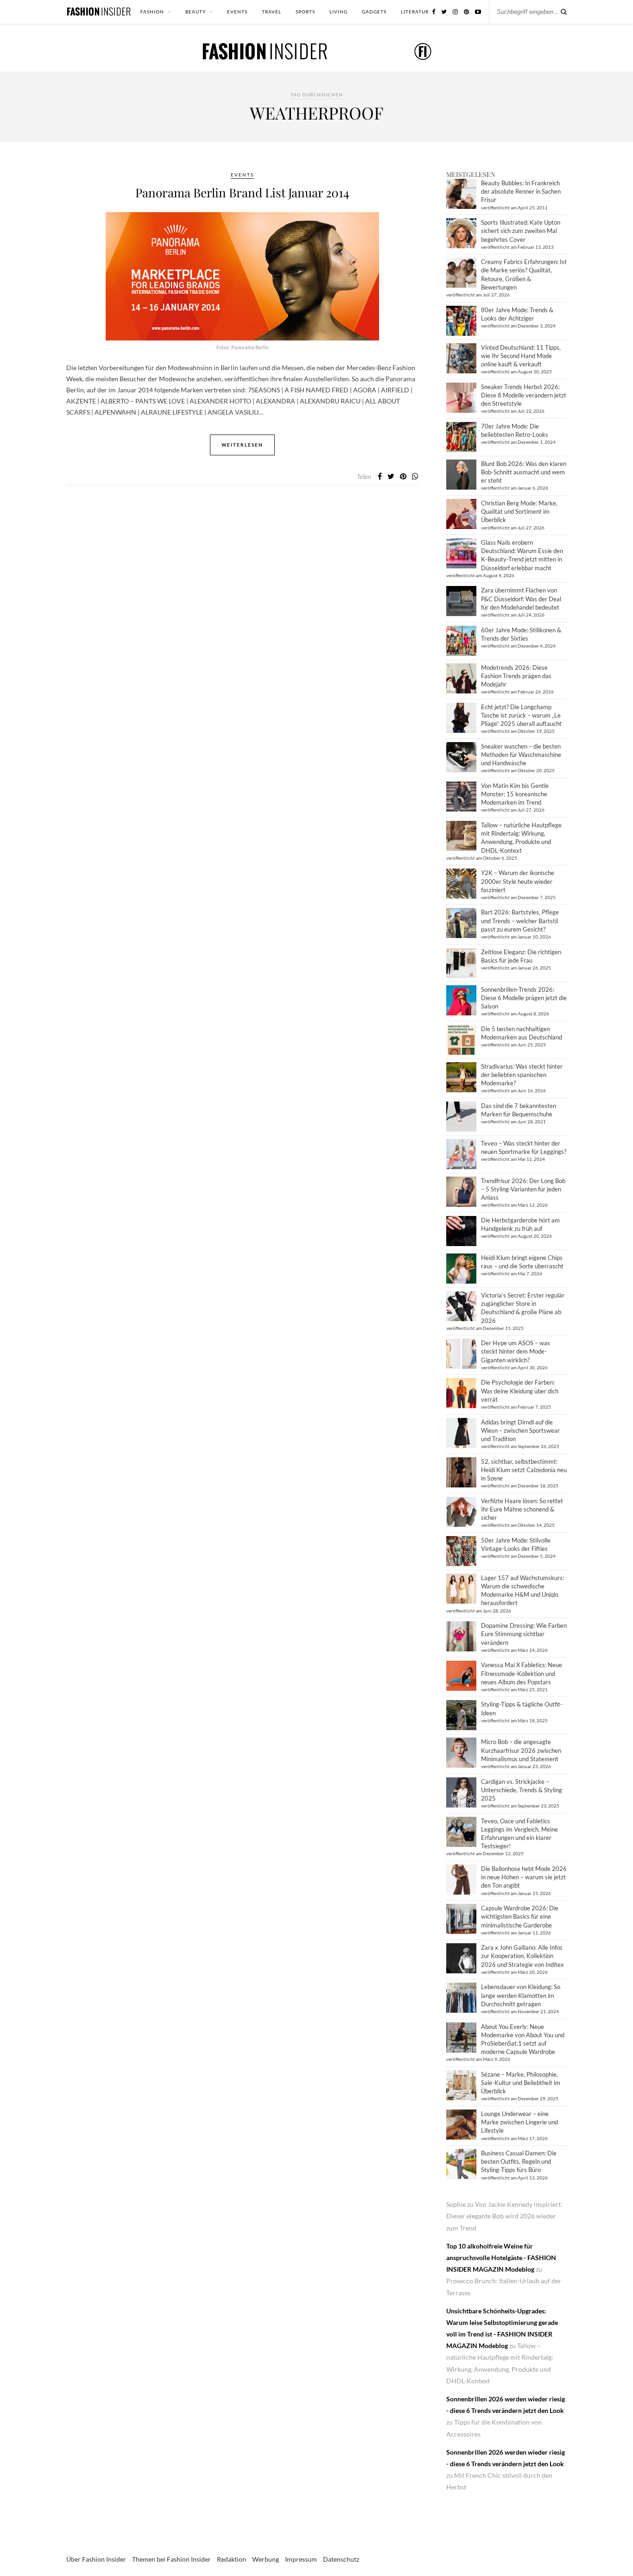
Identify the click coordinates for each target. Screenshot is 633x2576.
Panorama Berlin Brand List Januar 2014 (242, 192)
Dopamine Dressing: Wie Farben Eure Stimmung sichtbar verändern (524, 1634)
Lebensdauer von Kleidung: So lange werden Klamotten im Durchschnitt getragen (521, 1995)
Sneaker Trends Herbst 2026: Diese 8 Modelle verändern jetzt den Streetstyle (524, 395)
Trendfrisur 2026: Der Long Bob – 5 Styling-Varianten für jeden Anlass (523, 1189)
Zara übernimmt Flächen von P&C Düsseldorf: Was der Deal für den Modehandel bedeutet (521, 598)
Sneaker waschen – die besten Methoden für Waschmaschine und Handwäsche (521, 755)
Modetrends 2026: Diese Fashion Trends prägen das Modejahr (516, 676)
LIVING (339, 12)
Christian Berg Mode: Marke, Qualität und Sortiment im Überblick (519, 511)
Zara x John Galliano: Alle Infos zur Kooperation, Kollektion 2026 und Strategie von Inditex (522, 1956)
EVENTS (237, 12)
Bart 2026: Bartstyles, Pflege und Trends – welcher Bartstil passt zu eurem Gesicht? (520, 920)
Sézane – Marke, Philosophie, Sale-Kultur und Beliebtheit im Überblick (521, 2083)
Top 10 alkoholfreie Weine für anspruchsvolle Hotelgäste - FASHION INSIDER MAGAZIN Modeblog (501, 2258)
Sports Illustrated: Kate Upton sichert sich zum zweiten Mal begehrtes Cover (521, 231)
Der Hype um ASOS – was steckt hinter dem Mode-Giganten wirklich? (516, 1351)
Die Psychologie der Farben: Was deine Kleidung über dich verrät (520, 1391)
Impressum (301, 2559)
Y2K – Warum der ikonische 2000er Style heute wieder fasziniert (518, 881)
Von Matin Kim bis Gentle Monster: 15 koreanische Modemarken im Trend (515, 794)
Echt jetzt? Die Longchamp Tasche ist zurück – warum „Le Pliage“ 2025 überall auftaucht (521, 715)
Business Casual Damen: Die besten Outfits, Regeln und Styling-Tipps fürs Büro (519, 2161)
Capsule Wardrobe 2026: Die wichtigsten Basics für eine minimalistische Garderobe (520, 1916)
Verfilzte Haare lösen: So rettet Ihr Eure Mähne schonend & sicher (522, 1509)
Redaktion (231, 2559)
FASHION (152, 12)
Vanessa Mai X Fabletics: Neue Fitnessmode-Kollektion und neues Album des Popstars (522, 1673)
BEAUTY (196, 12)
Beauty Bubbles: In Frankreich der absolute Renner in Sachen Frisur (521, 191)
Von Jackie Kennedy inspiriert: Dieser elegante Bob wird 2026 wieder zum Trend (504, 2216)
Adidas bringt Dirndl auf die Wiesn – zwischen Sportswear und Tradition (520, 1430)
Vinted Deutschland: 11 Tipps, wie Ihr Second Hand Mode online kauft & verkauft (521, 356)
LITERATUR (415, 12)
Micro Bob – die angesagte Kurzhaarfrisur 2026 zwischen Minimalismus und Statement (521, 1750)
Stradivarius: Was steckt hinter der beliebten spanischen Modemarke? (522, 1075)
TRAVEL (272, 12)
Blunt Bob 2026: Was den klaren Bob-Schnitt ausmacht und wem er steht (524, 472)
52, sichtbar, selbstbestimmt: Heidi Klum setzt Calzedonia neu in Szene (524, 1470)
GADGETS (374, 12)
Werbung (266, 2559)
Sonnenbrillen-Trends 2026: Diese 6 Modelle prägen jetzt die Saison (524, 998)
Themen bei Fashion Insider (171, 2559)
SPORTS (305, 12)
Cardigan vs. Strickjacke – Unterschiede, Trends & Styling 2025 (522, 1790)
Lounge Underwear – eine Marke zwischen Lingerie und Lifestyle (519, 2122)
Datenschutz (341, 2559)
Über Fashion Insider (96, 2559)
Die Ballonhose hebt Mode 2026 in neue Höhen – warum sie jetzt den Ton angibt (524, 1877)
